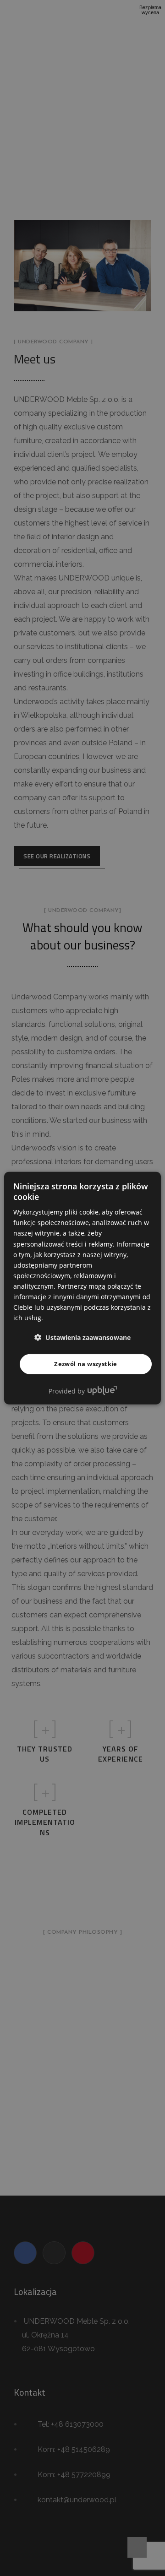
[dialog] (82, 1288)
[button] (82, 1337)
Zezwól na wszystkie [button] (86, 1364)
